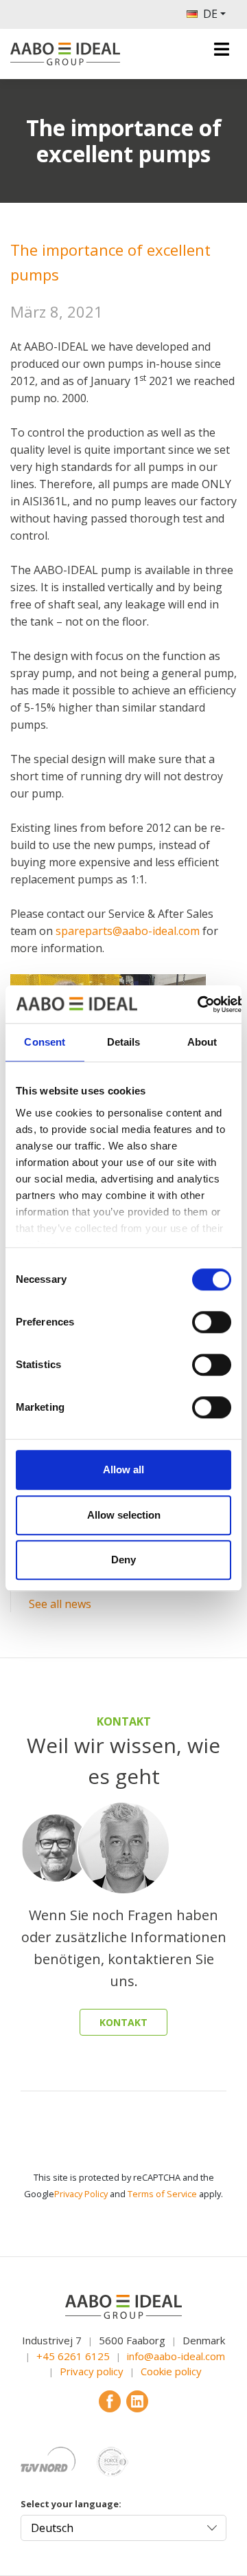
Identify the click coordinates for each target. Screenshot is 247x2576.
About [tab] (202, 1042)
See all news (60, 1604)
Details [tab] (124, 1042)
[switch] (212, 1322)
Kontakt (123, 2022)
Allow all (123, 1469)
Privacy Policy (81, 2194)
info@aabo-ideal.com (176, 2356)
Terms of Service (162, 2194)
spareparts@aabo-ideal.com (128, 931)
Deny (123, 1560)
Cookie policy (171, 2371)
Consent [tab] (45, 1042)
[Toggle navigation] (222, 49)
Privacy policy (92, 2371)
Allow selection (124, 1515)
